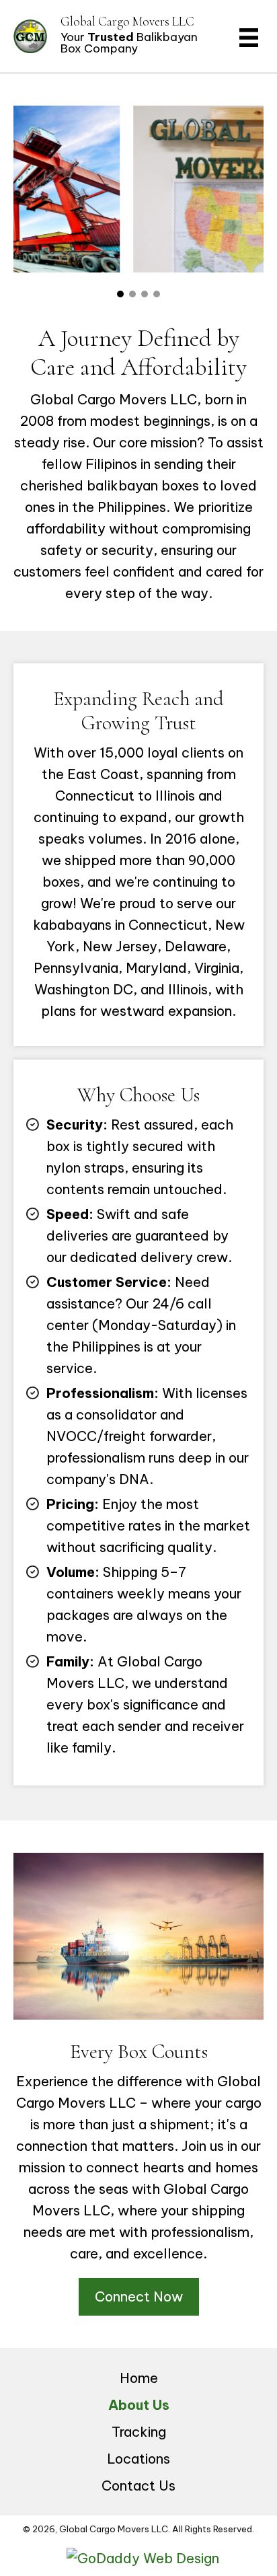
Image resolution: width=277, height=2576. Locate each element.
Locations (138, 2459)
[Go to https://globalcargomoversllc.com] (111, 36)
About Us (139, 2405)
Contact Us (138, 2486)
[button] (120, 294)
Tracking (139, 2432)
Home (139, 2378)
